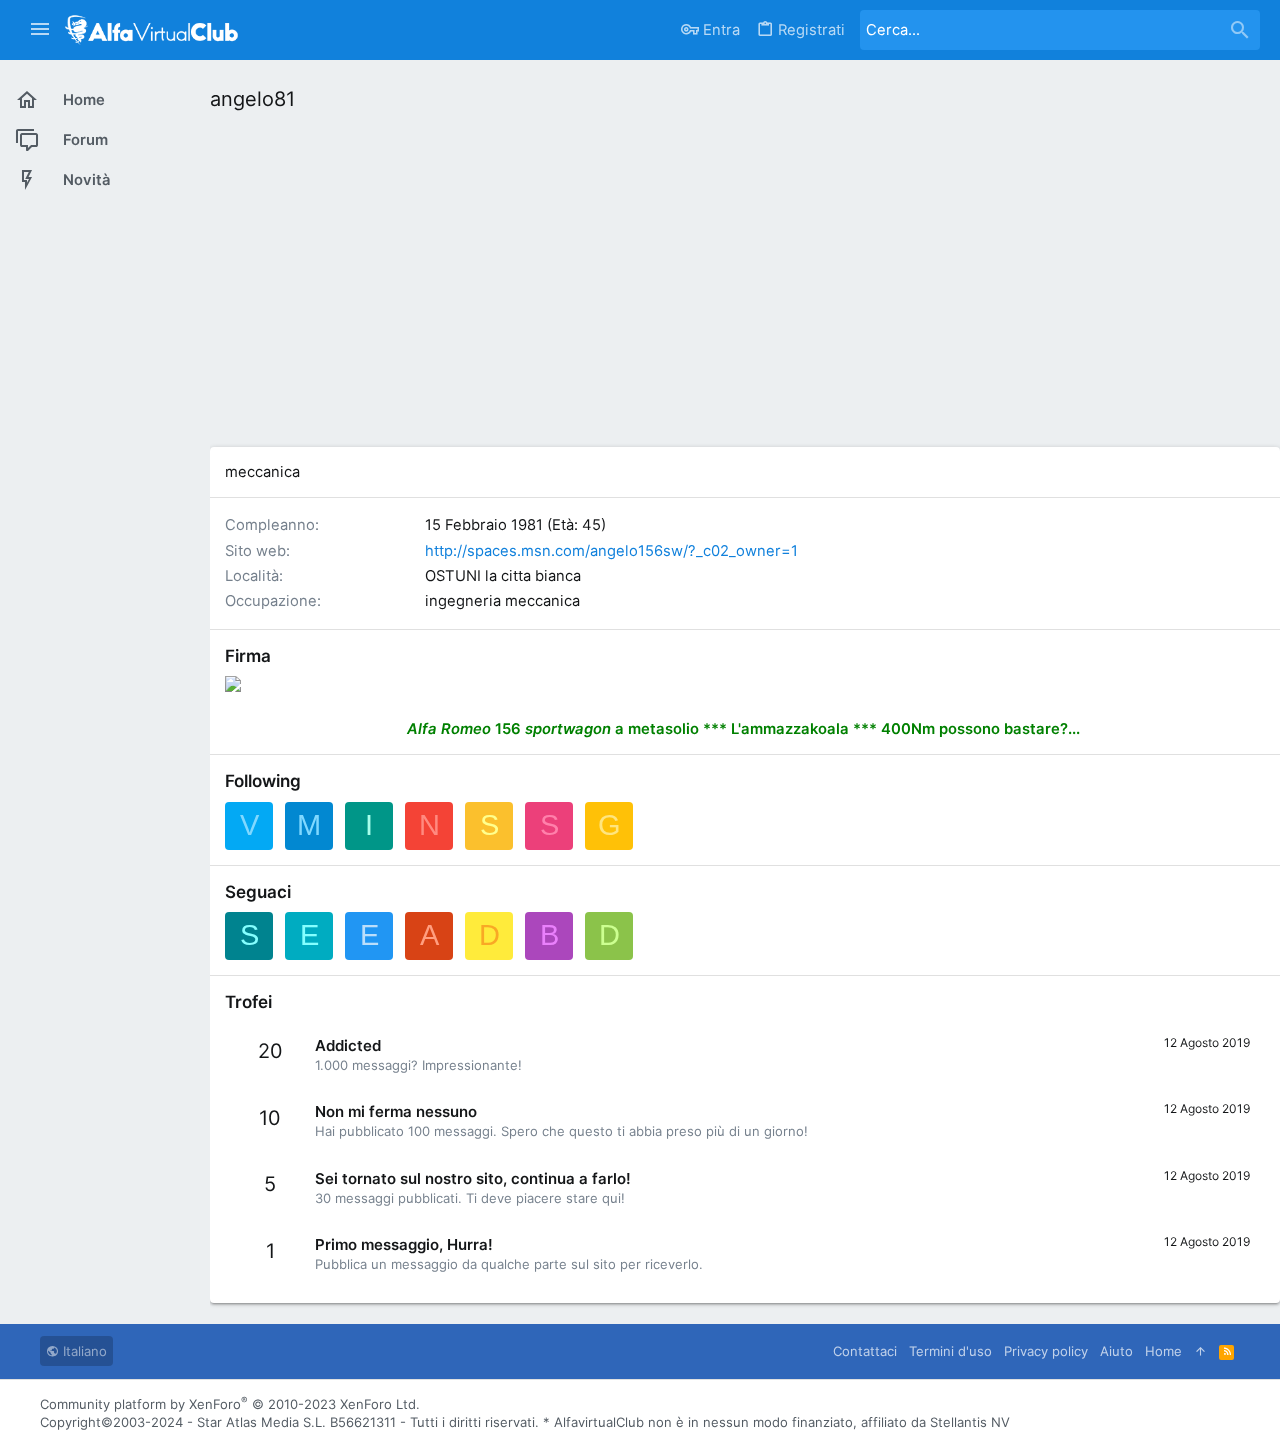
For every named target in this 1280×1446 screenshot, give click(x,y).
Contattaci (865, 1351)
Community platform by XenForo (230, 1404)
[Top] (1200, 1351)
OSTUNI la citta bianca (503, 576)
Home (1163, 1351)
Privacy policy (1046, 1351)
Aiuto (1116, 1351)
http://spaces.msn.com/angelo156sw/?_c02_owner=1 (611, 551)
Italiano (83, 1351)
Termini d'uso (950, 1351)
